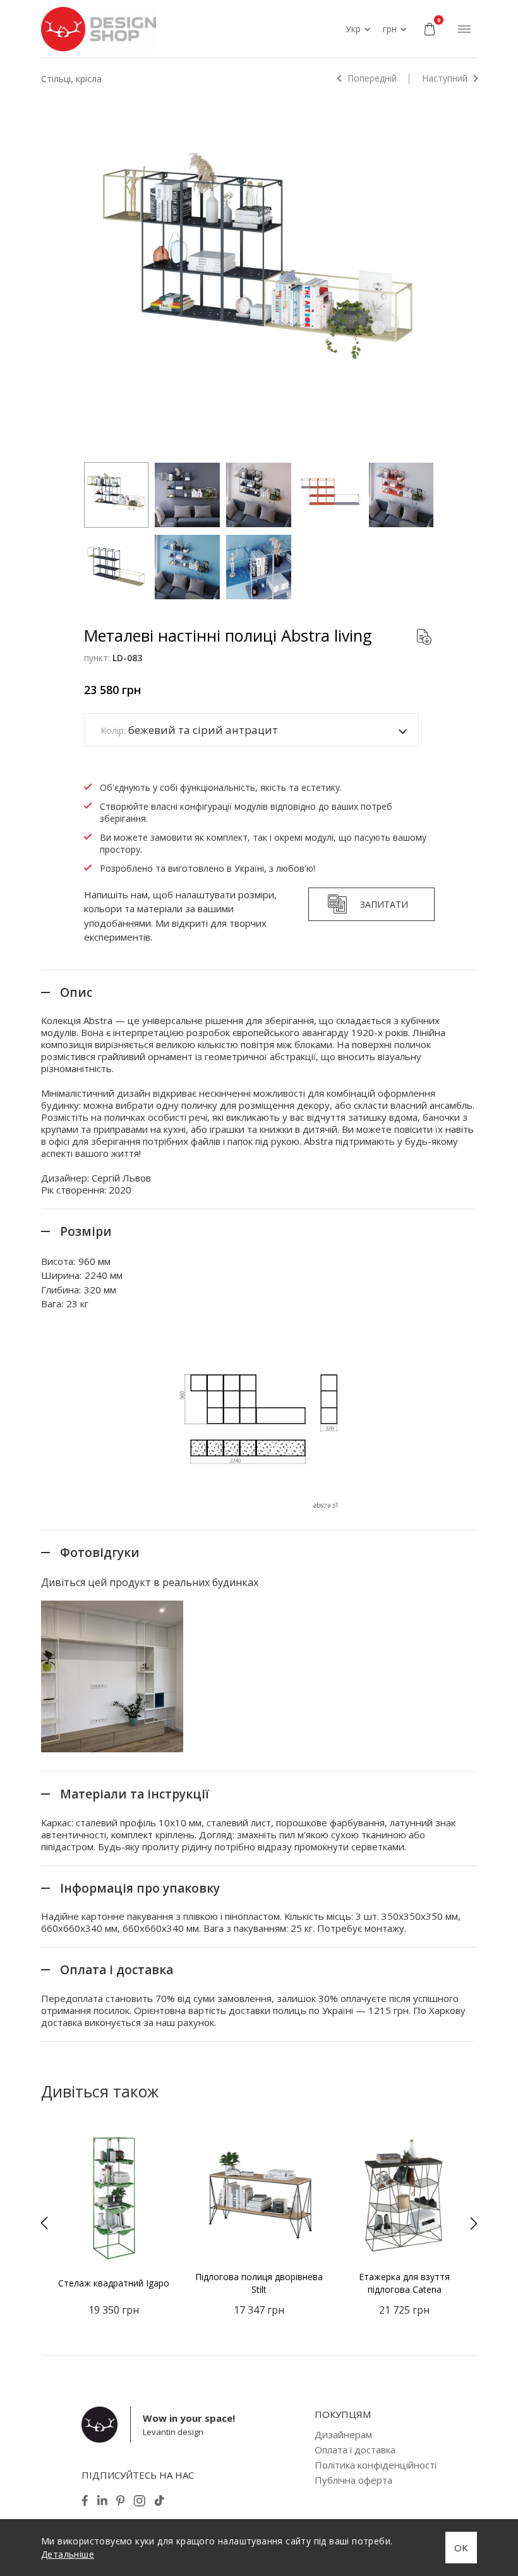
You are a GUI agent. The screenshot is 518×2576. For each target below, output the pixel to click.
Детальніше (68, 2554)
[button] (44, 2223)
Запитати (384, 904)
